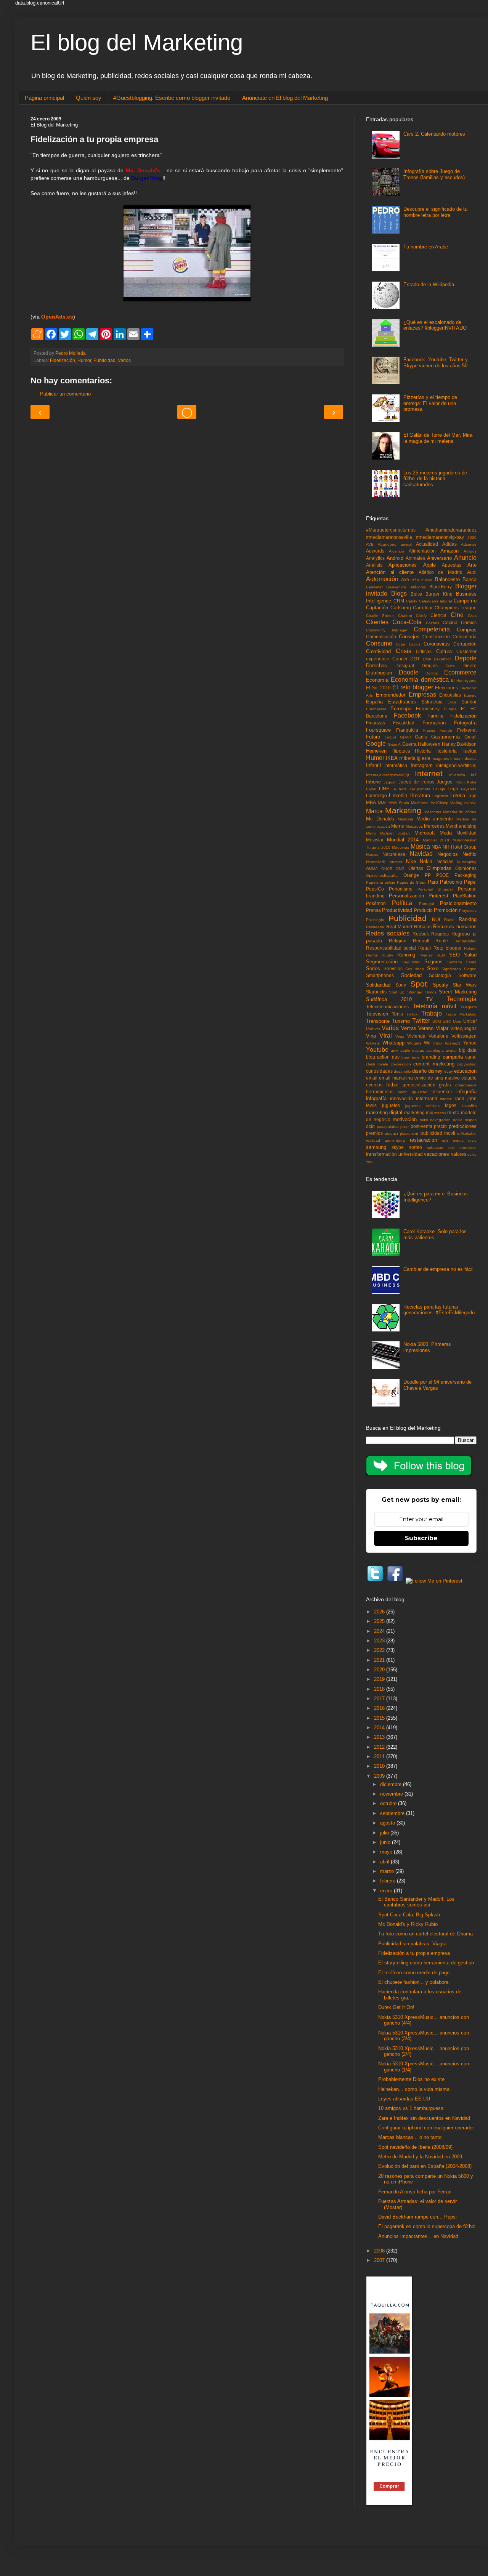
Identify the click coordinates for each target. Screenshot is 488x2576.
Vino (371, 1036)
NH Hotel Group (460, 847)
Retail (425, 948)
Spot (419, 984)
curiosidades (379, 1071)
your (370, 1161)
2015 (380, 1718)
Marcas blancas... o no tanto (410, 2137)
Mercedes (434, 826)
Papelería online (381, 882)
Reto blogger (448, 948)
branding (431, 1057)
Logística (440, 796)
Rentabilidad (466, 941)
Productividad (397, 910)
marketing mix (419, 1113)
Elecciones (446, 688)
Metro (371, 833)
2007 (380, 2260)
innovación (401, 1098)
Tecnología (462, 999)
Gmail (470, 737)
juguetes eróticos (422, 1106)
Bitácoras (418, 587)
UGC (447, 1021)
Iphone (373, 782)
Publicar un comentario (65, 394)
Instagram (422, 765)
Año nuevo (422, 580)
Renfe (442, 941)
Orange (411, 875)
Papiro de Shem (412, 882)
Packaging (466, 875)
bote (416, 1057)
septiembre (393, 1813)
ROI (436, 919)
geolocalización (419, 1085)
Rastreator (375, 927)
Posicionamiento (458, 903)
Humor (84, 360)
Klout (460, 782)
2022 (380, 1650)
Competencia (432, 629)
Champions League (456, 608)
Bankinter (374, 587)
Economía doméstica (420, 680)
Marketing (403, 810)
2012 (380, 1747)
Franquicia (407, 730)
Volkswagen (464, 1036)
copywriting (467, 1064)
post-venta (421, 1126)
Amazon (449, 551)
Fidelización (63, 360)
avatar (451, 1050)
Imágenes (440, 759)
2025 (380, 1621)
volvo (472, 1154)
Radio (449, 920)
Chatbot (405, 616)
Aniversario (439, 558)
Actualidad (427, 544)
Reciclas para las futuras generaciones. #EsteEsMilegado (439, 1310)
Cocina (450, 622)
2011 (380, 1757)
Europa (450, 709)
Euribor (469, 702)
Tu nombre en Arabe (426, 247)
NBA (436, 847)
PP (428, 875)
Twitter (421, 1021)
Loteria (458, 795)
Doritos (432, 673)
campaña (453, 1057)
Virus (400, 1036)
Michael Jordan (395, 833)
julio (385, 1833)
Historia (423, 751)
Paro (433, 882)
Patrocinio (451, 882)
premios (374, 1133)
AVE (370, 544)
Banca (470, 579)
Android (395, 558)
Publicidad (104, 360)
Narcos (372, 855)
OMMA (372, 869)
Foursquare (378, 730)
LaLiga (439, 789)
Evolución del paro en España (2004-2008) (425, 2166)
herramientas (380, 1092)
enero (387, 1891)
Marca (374, 811)
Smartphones (380, 975)
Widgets (414, 1043)
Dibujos (430, 666)
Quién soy (89, 98)
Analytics (375, 558)
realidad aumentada (385, 1140)
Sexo (433, 968)
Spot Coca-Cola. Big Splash (409, 1915)
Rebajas (423, 927)
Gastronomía (445, 737)
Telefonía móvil (434, 1006)
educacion (465, 1071)
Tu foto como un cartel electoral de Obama (425, 1934)
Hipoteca (401, 751)
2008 (380, 2251)
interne (446, 1099)
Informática (396, 765)
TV (429, 999)
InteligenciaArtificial (456, 765)
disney (435, 1071)
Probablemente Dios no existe (411, 2079)
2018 (380, 1689)
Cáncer (400, 659)
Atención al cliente (390, 572)
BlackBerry (441, 587)
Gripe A (394, 744)
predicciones (463, 1126)
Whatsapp (393, 1043)
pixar (405, 1127)
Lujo (472, 795)
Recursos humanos (455, 927)
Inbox (455, 759)
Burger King (439, 594)
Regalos (440, 934)
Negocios (448, 854)
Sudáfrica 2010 (389, 999)
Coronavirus (437, 644)
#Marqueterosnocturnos (391, 530)
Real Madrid (399, 927)
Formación (434, 723)
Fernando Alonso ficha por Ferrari (415, 2192)
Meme (398, 826)
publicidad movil (438, 1133)
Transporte (378, 1021)
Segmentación (382, 962)
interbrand (427, 1098)
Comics (469, 622)
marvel (440, 1113)
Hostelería (446, 751)
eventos (374, 1085)
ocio (370, 1126)
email (372, 1078)
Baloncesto (447, 579)
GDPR (405, 737)
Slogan (470, 969)
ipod (460, 1098)
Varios (124, 360)
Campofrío (465, 601)
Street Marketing (458, 992)
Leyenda (469, 789)
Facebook (407, 715)
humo (403, 1092)
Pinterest (438, 896)
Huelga (469, 751)
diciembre (392, 1784)
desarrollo (402, 1071)
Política (402, 903)
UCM (437, 1021)
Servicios (393, 968)
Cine (457, 615)
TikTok (412, 1014)
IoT (474, 775)
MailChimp (439, 803)
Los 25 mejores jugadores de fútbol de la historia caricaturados (435, 479)
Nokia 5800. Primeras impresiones (427, 1347)
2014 (380, 1728)
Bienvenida (396, 587)
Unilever (373, 1029)
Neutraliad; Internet (384, 862)
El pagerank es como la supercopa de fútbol (427, 2226)
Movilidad (466, 833)
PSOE (442, 875)
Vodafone (438, 1036)
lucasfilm (469, 1106)
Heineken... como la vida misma (414, 2089)
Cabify (412, 601)
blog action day (383, 1057)
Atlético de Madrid (441, 572)
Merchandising (461, 826)
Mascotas (433, 812)
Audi (472, 572)
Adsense (469, 544)
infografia (466, 1092)
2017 (380, 1699)
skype (398, 1147)
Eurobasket (376, 709)
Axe (405, 579)
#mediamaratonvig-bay (440, 537)
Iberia (410, 758)
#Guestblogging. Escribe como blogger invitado (172, 98)
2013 (380, 1737)
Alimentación (422, 551)
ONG (400, 869)
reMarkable (467, 1133)
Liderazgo (376, 795)
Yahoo (470, 1043)
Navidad (421, 854)
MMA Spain (399, 803)
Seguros (433, 962)
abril (385, 1862)
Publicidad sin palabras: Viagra (412, 1944)
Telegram (469, 1007)
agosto (388, 1823)
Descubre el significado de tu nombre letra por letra (435, 212)
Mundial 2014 (403, 840)
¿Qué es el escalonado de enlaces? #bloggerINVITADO (435, 325)
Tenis (397, 1014)
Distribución (379, 673)
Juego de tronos (417, 782)
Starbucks (376, 992)
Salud (470, 955)
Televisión (377, 1014)
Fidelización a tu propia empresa (414, 1953)
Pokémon (376, 903)
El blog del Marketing (137, 42)
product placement (401, 1133)
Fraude (446, 730)
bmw (405, 1057)
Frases (429, 730)
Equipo (470, 695)
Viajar (442, 1028)
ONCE (387, 869)
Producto (423, 910)
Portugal (426, 904)
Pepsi (470, 882)
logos (451, 1105)
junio (386, 1842)
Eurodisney (428, 709)
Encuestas (450, 695)
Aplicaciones (403, 565)
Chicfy (421, 616)
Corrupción (465, 644)
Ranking (468, 919)
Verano (426, 1028)
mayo (387, 1852)
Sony (401, 985)
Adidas (449, 544)
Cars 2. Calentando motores (434, 134)
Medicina (405, 819)
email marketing (396, 1078)
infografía (376, 1098)
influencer (442, 1092)
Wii (427, 1043)
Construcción (436, 637)
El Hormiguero (464, 680)
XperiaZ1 (453, 1043)
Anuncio (465, 558)
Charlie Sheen (380, 616)
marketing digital (384, 1113)
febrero (388, 1881)
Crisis (404, 651)
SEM (441, 955)
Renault (421, 941)
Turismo (401, 1021)
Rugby (387, 955)
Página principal (44, 98)
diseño (419, 1071)
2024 (380, 1631)
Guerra (409, 744)
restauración (423, 1140)
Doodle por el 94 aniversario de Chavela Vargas (437, 1385)
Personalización (406, 896)
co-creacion (401, 1064)
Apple (429, 565)
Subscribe (421, 1538)
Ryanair (426, 955)
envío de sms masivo (437, 1078)
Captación (377, 608)
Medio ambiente (435, 819)
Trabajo (432, 1013)
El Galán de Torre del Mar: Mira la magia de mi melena (438, 438)
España (374, 702)
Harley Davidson (459, 744)
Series (373, 968)
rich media (453, 1140)
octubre (389, 1803)
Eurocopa (401, 709)
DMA (427, 659)
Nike (411, 861)
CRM (399, 601)
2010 (380, 1766)
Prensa (373, 910)
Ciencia (438, 615)
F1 (464, 709)
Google (376, 744)
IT (401, 759)
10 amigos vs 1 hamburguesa (411, 2108)
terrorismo (468, 1148)
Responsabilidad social (391, 948)
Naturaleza (394, 854)
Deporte (466, 658)
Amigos (470, 551)
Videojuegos (463, 1028)
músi (424, 1120)
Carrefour (423, 608)
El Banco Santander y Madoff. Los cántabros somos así (416, 1902)
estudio (469, 1078)
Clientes (377, 622)
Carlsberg (401, 608)
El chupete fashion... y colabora (413, 1982)
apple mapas (412, 1050)
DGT (415, 659)
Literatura (420, 795)
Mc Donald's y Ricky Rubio (408, 1924)
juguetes (391, 1105)
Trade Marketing (461, 1014)
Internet (429, 773)
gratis (445, 1085)
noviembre (392, 1794)
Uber (457, 1021)
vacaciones (437, 1154)
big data (468, 1050)
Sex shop (415, 969)
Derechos (376, 666)
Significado (451, 969)
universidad (411, 1154)
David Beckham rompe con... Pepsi (417, 2217)
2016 (380, 1708)
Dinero (470, 666)
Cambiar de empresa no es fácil (438, 1269)
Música (420, 847)
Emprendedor (391, 695)
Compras (467, 630)
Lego (453, 789)
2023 (380, 1641)
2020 (472, 537)
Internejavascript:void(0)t (388, 775)
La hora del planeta (411, 789)
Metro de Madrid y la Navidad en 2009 (420, 2157)
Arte (472, 565)
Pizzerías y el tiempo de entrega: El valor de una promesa (430, 403)
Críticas (424, 651)
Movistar (375, 840)
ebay (449, 1071)
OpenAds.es (57, 317)
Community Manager (387, 630)
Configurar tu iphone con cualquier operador (426, 2128)
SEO (454, 955)
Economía (377, 680)
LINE (384, 789)
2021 (380, 1660)
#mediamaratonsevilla (389, 537)
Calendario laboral (435, 601)
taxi (451, 1148)
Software (467, 975)
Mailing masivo (463, 803)
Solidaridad (378, 985)
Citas (472, 616)
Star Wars (465, 985)
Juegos (445, 782)
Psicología (375, 920)
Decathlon (443, 659)
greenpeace (466, 1085)
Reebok (421, 934)
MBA (371, 802)
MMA (382, 803)
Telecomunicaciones (387, 1007)
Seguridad (411, 962)
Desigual (405, 666)
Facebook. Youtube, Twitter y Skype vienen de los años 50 (436, 363)
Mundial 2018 (436, 840)
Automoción (382, 579)
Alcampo (396, 551)
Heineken (376, 751)
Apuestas (452, 565)
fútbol (392, 1085)
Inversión (457, 775)
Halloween (429, 744)
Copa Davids (408, 644)
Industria (469, 759)
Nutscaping (467, 862)
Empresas (422, 694)
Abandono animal (395, 544)
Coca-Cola (407, 622)
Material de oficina (460, 812)
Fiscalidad (404, 723)
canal (471, 1057)
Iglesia (424, 758)
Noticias (445, 861)
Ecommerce (460, 672)
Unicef (470, 1021)
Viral (386, 1036)
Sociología (440, 975)
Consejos (409, 637)
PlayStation (465, 896)
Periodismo (401, 889)
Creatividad (378, 651)
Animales (415, 558)
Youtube (377, 1050)
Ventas (409, 1028)
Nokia (426, 861)
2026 (380, 1612)
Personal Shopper (435, 889)
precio (440, 1126)
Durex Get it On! (396, 2007)
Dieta (450, 666)
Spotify (441, 985)
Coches (433, 623)
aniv (394, 1050)
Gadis (421, 737)
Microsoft (425, 833)
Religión (398, 941)
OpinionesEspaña (382, 875)
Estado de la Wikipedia (429, 284)
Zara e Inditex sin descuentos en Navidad (424, 2118)
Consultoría (465, 637)
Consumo (379, 643)
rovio (472, 1140)
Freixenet (467, 730)
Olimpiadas (439, 868)
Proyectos (468, 911)
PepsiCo (375, 889)
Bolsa (417, 594)
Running (406, 955)
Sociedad (411, 975)
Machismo (420, 803)
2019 (380, 1679)
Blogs (399, 594)
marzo (388, 1871)
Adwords (375, 551)
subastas (435, 1148)
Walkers (373, 1043)
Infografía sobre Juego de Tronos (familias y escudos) (434, 174)
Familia (435, 716)
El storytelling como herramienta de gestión (426, 1963)
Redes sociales (388, 933)
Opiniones (466, 868)
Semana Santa (462, 962)
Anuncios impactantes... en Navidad (418, 2236)
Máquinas (401, 847)
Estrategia (432, 702)
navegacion (440, 1120)
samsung (376, 1147)
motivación (405, 1119)
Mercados (414, 826)
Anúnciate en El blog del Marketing (285, 98)
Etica (452, 702)
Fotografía (465, 723)
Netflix (470, 854)
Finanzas (376, 723)
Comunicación (381, 637)
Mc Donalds (380, 819)
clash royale (377, 1064)
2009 (380, 1776)
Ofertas (416, 868)
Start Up (397, 992)
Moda (446, 833)
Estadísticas (402, 702)
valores (459, 1154)
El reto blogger (413, 687)
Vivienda (416, 1036)
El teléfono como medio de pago (414, 1973)
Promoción (446, 910)
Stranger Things (422, 992)
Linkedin (398, 795)
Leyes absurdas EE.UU (404, 2099)
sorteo (416, 1147)
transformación (381, 1154)
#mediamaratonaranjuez (451, 530)
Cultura (444, 651)
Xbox (438, 1043)
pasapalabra (388, 1127)
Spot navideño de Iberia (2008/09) (415, 2147)
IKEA (392, 758)
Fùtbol (390, 737)
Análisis (374, 565)
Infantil (373, 765)
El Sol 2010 (378, 688)
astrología (435, 1050)
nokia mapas (465, 1120)
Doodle (409, 672)
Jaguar (390, 782)
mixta (453, 1113)
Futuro (373, 737)
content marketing (434, 1064)
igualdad (420, 1092)
